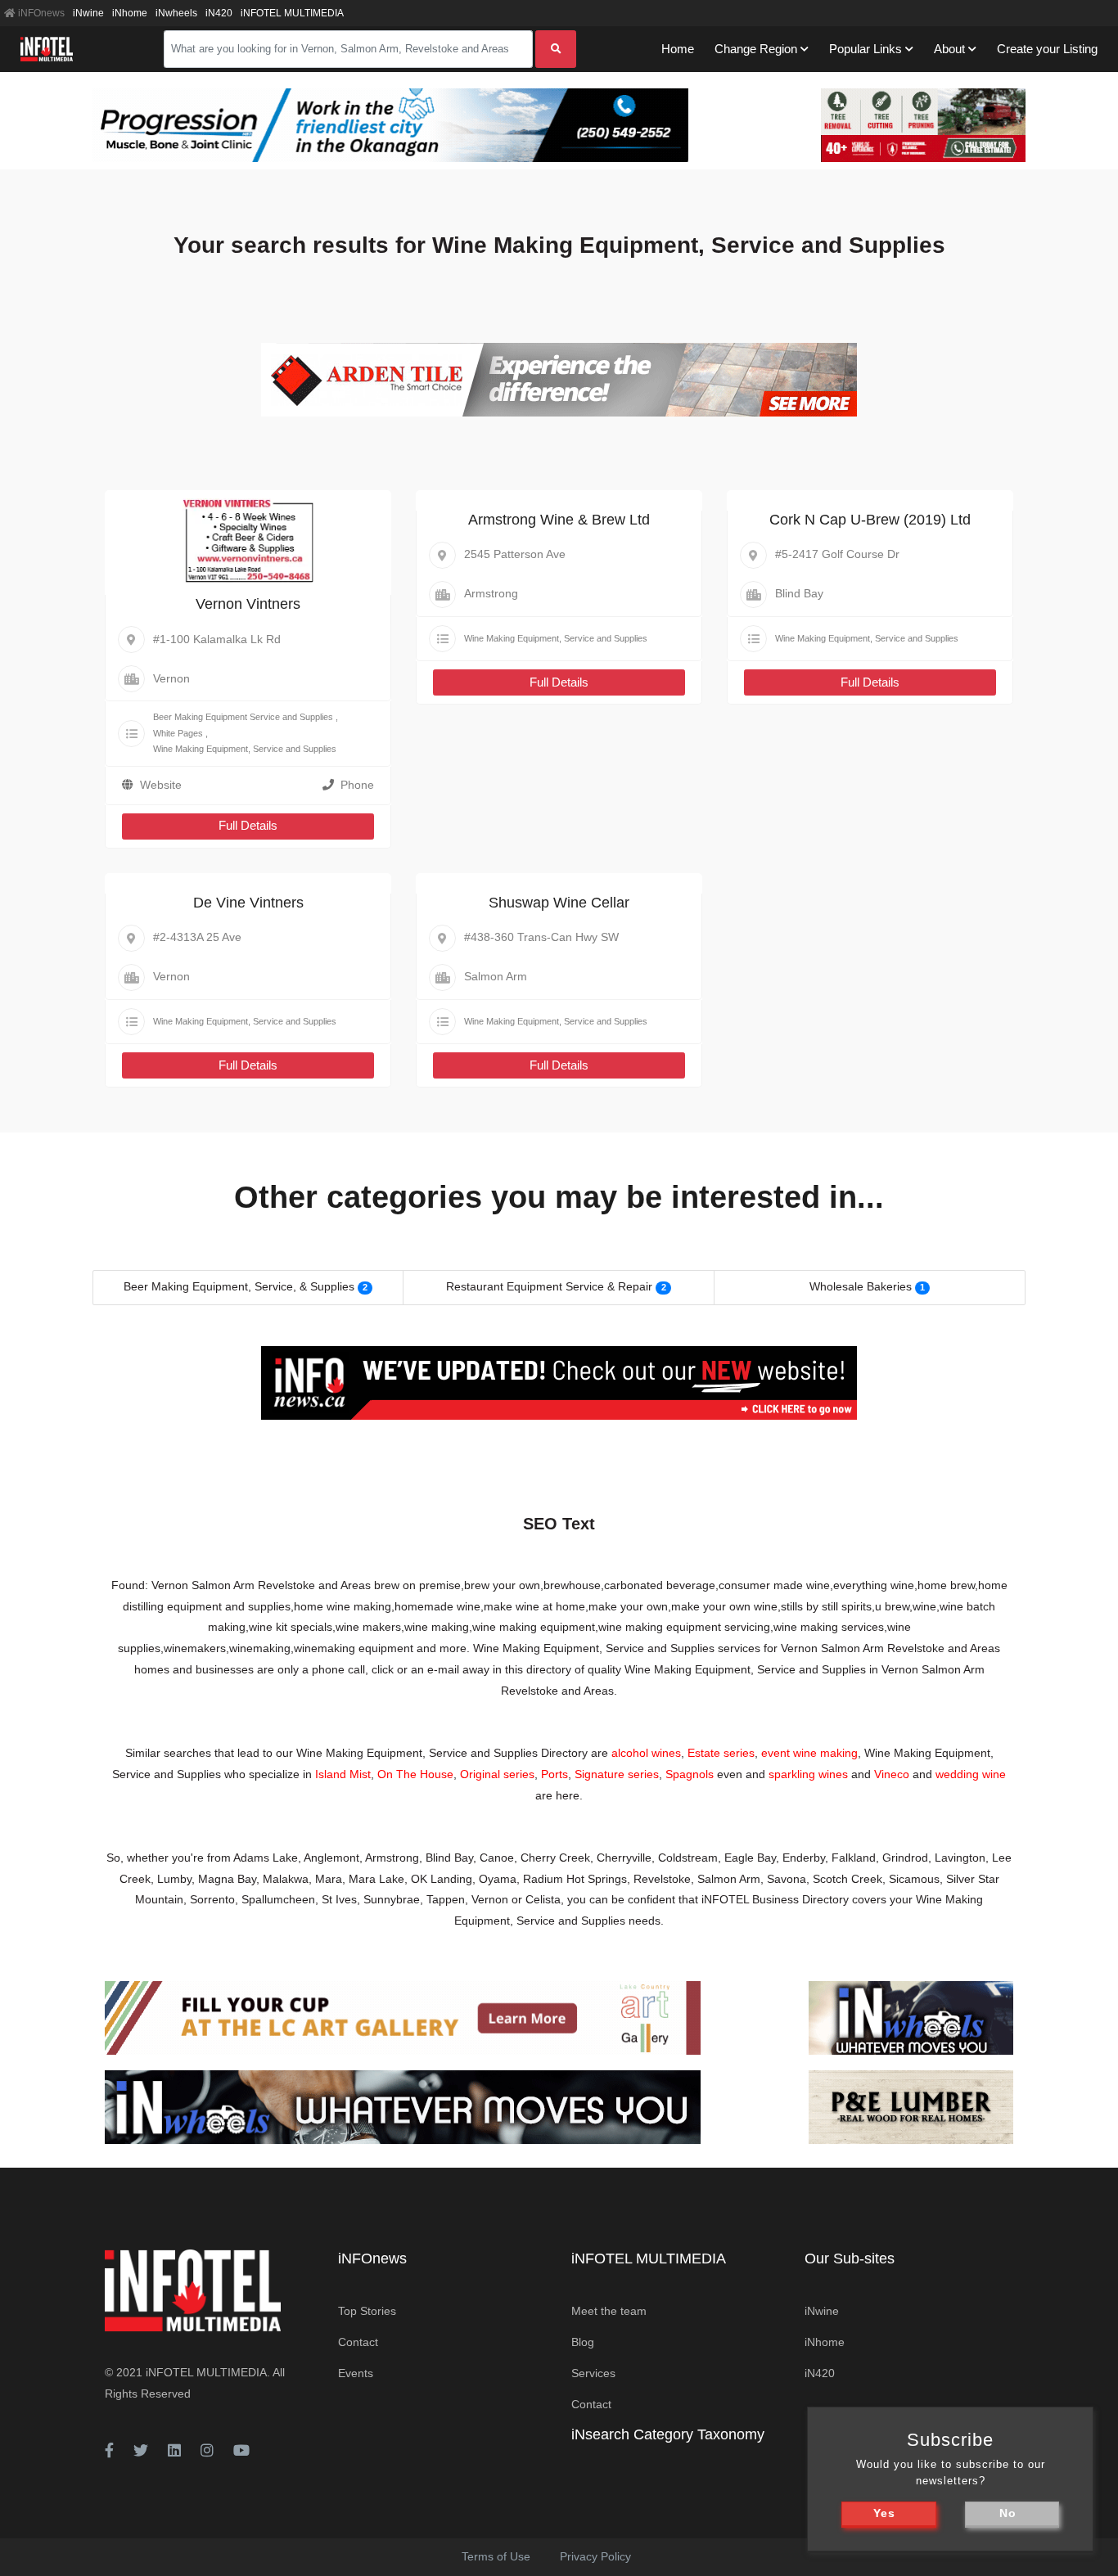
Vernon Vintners (248, 604)
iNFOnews (40, 13)
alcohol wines (646, 1753)
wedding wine (971, 1774)
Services (593, 2373)
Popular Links (866, 49)
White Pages (178, 733)
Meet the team (609, 2311)
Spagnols (690, 1774)
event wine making (809, 1753)
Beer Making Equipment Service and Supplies (243, 717)
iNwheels (176, 13)
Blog (583, 2342)
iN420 (219, 13)
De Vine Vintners (248, 903)
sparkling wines (808, 1774)
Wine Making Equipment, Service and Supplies (245, 749)
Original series (497, 1774)
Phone (357, 785)
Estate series (721, 1753)
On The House (415, 1774)
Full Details (248, 825)
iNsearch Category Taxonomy (668, 2434)
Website (161, 785)
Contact (358, 2342)
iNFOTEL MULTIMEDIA (292, 13)
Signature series (617, 1774)
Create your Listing (1047, 49)
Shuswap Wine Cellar (559, 903)
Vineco (892, 1774)
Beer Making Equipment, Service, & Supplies (239, 1286)
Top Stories (367, 2311)
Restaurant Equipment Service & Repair (549, 1286)
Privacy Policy (595, 2556)
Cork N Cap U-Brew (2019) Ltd (870, 520)
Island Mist (343, 1774)
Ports (554, 1774)
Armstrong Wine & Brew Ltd (559, 520)
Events (356, 2373)
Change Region (756, 49)
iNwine (88, 13)
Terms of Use (496, 2556)
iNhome (130, 13)
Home (678, 49)
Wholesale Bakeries (861, 1286)
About (949, 49)
